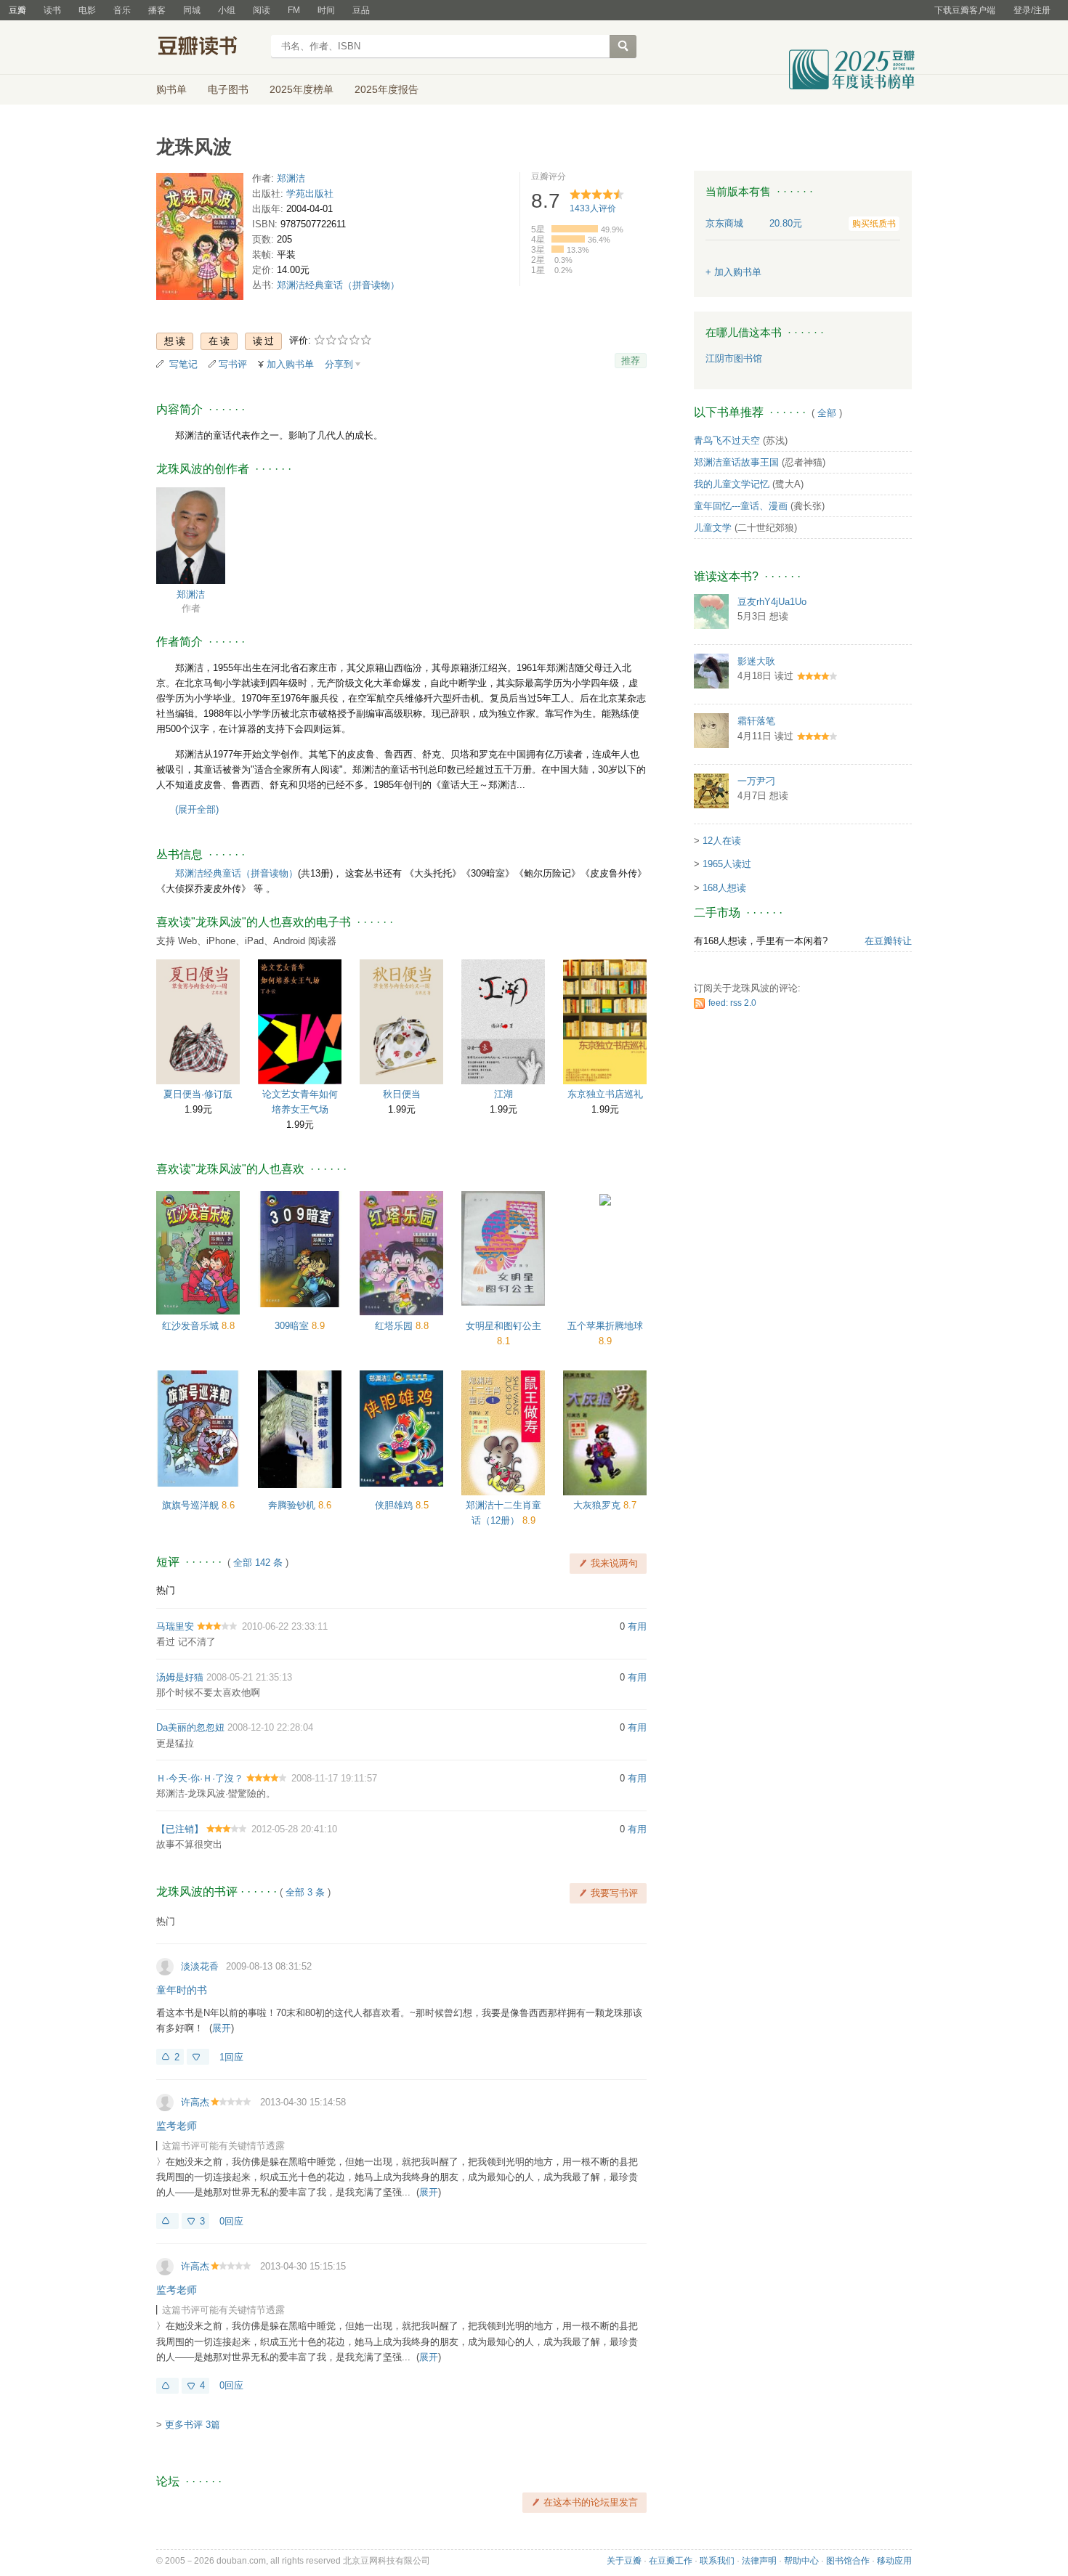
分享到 (339, 364)
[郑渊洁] (191, 535)
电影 (87, 10)
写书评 (233, 364)
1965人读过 (727, 864)
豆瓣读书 (209, 48)
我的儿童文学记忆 (732, 484)
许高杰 (195, 2102)
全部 (827, 413)
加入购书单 (290, 364)
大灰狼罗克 (598, 1505)
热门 (166, 1590)
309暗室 (293, 1326)
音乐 (122, 10)
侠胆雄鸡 (395, 1505)
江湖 (503, 1094)
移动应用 (894, 2561)
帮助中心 (801, 2561)
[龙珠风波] (200, 239)
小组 (227, 10)
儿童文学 (713, 528)
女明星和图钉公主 (503, 1326)
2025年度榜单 (302, 89)
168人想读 (724, 888)
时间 (326, 10)
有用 (637, 1626)
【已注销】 (180, 1829)
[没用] (198, 2057)
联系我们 (717, 2561)
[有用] (167, 2221)
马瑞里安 (175, 1626)
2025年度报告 (387, 89)
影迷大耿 (756, 661)
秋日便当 (402, 1094)
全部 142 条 (258, 1563)
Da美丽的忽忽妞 (190, 1727)
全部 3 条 (305, 1892)
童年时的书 (182, 1990)
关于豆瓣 (624, 2561)
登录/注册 (1032, 10)
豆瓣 (17, 10)
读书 (52, 10)
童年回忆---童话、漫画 (741, 506)
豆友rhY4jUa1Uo (772, 602)
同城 (192, 10)
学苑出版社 (310, 194)
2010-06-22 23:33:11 (285, 1626)
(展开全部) (197, 809)
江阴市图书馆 (734, 358)
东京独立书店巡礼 (605, 1094)
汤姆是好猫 (180, 1677)
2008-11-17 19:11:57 (334, 1778)
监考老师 (177, 2126)
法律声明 (759, 2561)
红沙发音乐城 (192, 1326)
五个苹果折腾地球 (605, 1326)
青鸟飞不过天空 (727, 440)
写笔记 (183, 364)
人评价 (593, 208)
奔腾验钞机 (293, 1505)
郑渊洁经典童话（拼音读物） (338, 285)
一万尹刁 (756, 781)
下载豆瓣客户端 (965, 10)
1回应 (231, 2057)
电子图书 (228, 89)
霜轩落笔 (756, 721)
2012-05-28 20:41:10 (294, 1829)
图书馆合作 (848, 2561)
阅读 (262, 10)
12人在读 (722, 841)
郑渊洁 (291, 178)
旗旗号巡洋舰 (192, 1505)
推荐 (631, 361)
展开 (222, 2028)
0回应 (231, 2221)
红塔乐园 (395, 1326)
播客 (157, 10)
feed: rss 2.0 (732, 1003)
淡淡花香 (200, 1966)
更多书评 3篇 (193, 2425)
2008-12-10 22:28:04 (270, 1727)
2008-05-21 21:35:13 (249, 1677)
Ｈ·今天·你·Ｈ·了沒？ (200, 1778)
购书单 (171, 89)
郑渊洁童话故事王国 (736, 462)
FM (294, 10)
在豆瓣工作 (671, 2561)
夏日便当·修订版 (198, 1094)
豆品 (361, 10)
